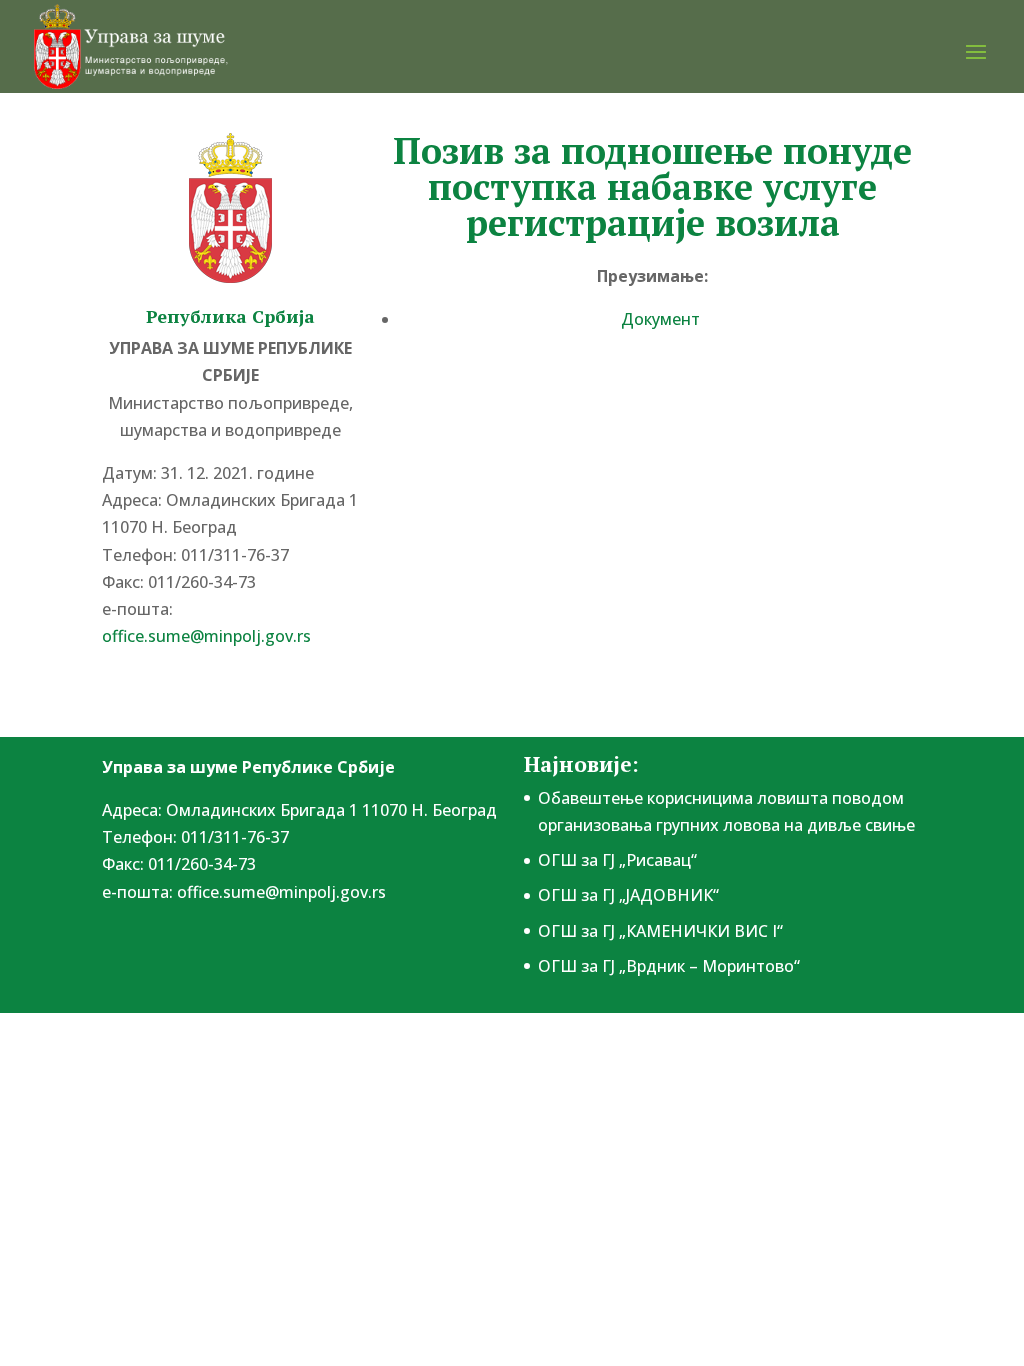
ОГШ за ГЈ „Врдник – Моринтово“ (669, 966)
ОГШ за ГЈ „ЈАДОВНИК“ (628, 895)
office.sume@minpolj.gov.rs (281, 892)
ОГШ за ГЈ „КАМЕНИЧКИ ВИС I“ (660, 931)
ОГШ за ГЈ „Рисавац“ (617, 860)
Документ (660, 319)
